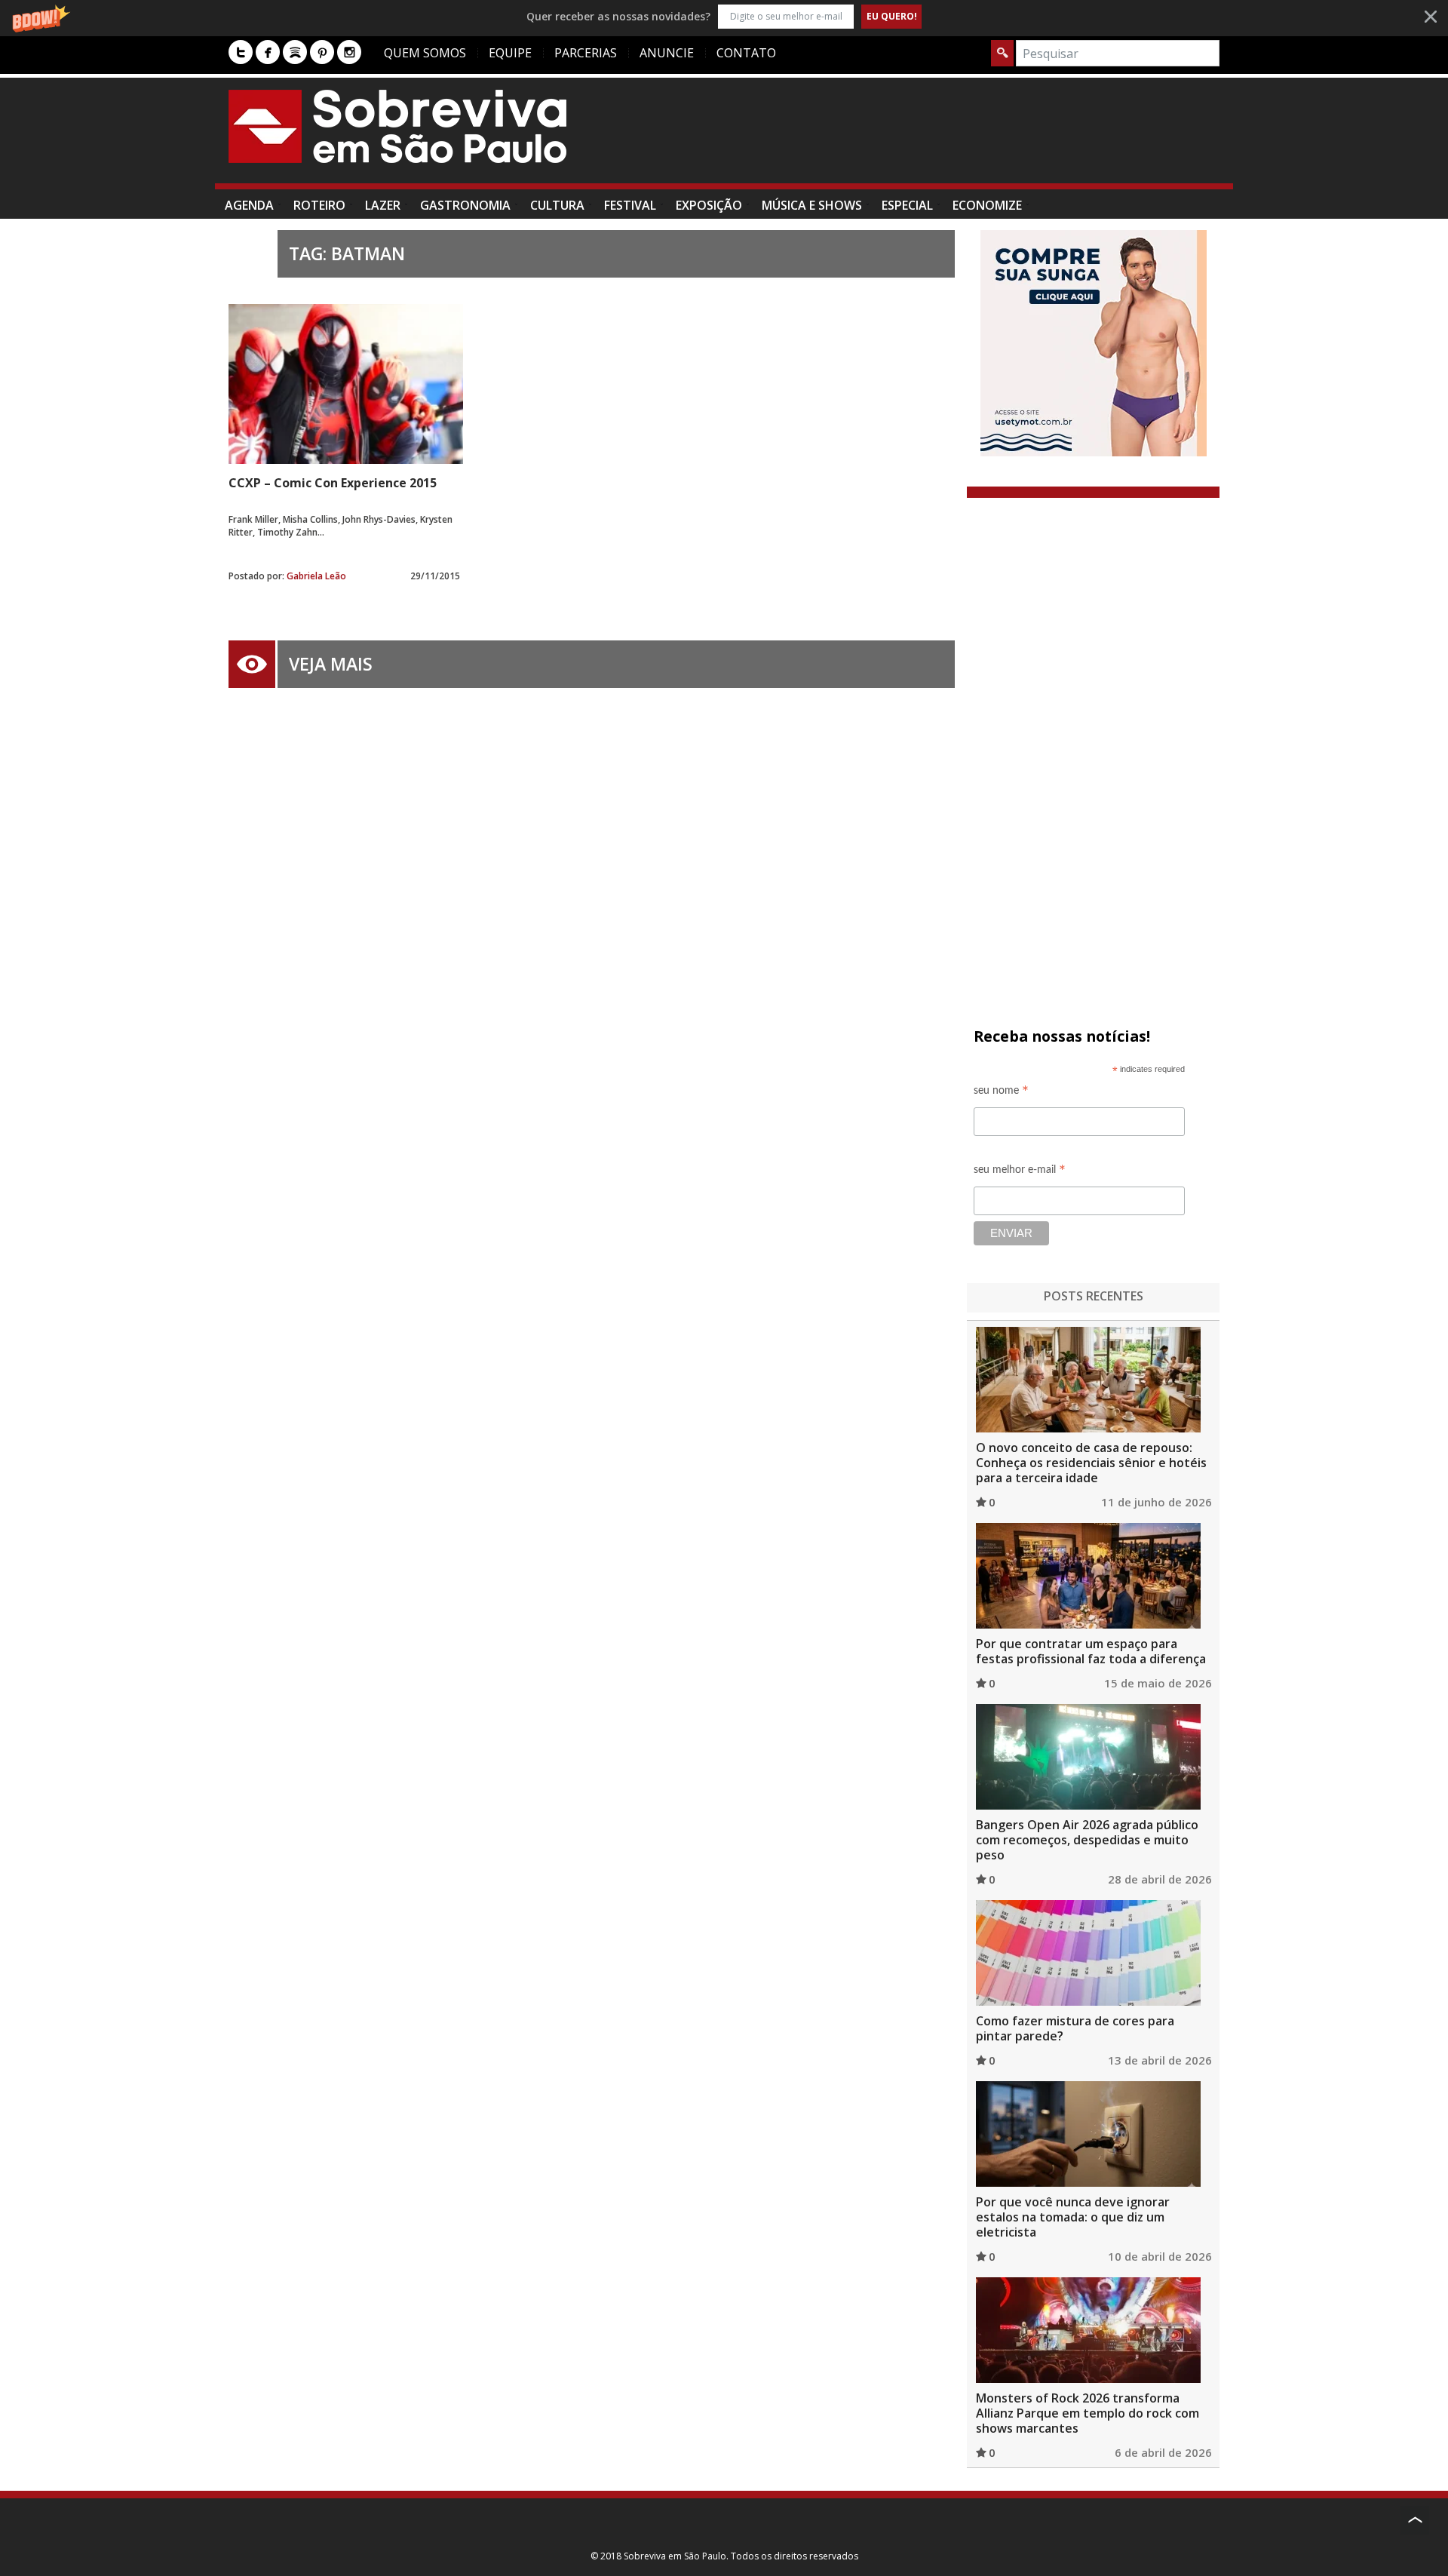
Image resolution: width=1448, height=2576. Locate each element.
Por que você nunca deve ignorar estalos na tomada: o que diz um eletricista (1073, 2217)
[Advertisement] (945, 138)
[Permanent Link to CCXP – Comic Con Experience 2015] (346, 384)
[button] (724, 16)
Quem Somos (425, 53)
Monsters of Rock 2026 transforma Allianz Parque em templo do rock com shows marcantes (1088, 2413)
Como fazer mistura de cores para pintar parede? (1075, 2028)
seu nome (1001, 1093)
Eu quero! (892, 16)
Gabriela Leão (316, 576)
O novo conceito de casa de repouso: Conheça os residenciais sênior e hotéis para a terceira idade (1091, 1463)
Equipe (510, 53)
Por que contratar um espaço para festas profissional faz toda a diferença (1091, 1651)
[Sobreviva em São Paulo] (397, 126)
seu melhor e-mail (1020, 1172)
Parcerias (586, 53)
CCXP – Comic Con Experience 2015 (333, 483)
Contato (746, 53)
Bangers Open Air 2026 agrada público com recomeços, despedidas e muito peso (1087, 1840)
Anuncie (667, 53)
